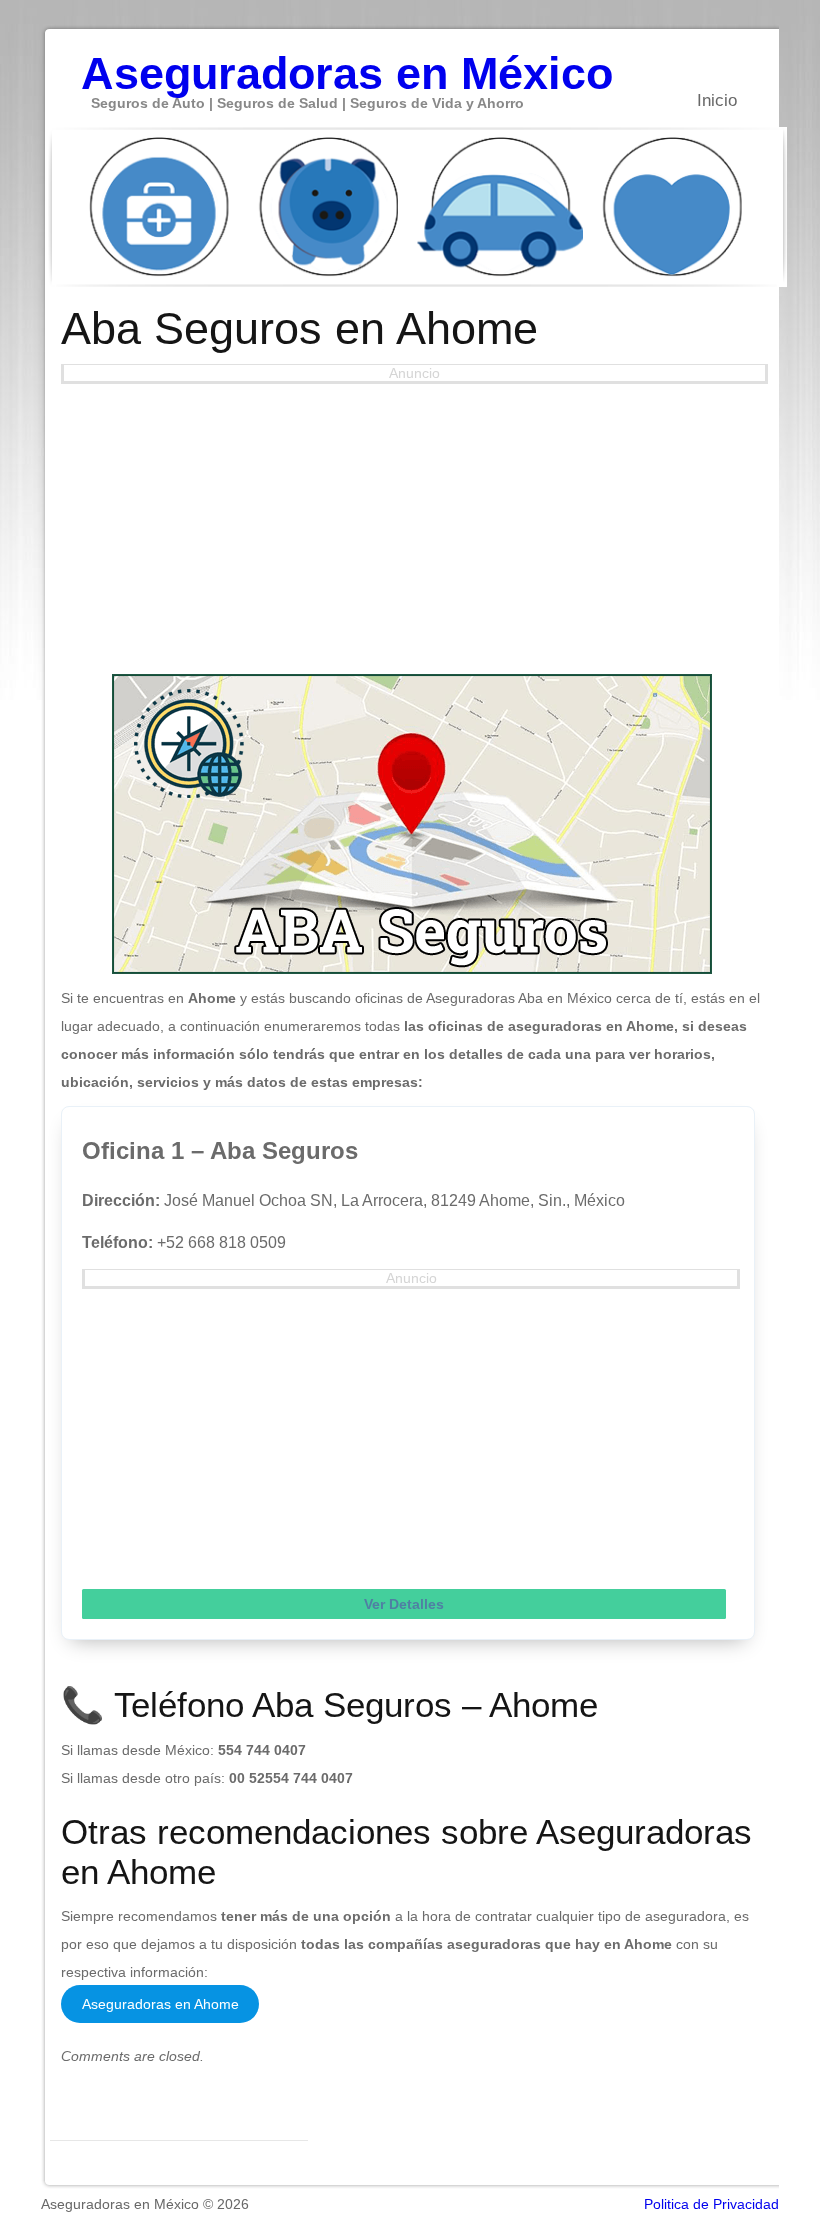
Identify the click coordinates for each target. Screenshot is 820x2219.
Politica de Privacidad (711, 2204)
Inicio (717, 100)
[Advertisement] (411, 524)
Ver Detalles (404, 1604)
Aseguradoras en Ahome (160, 2004)
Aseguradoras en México (347, 63)
